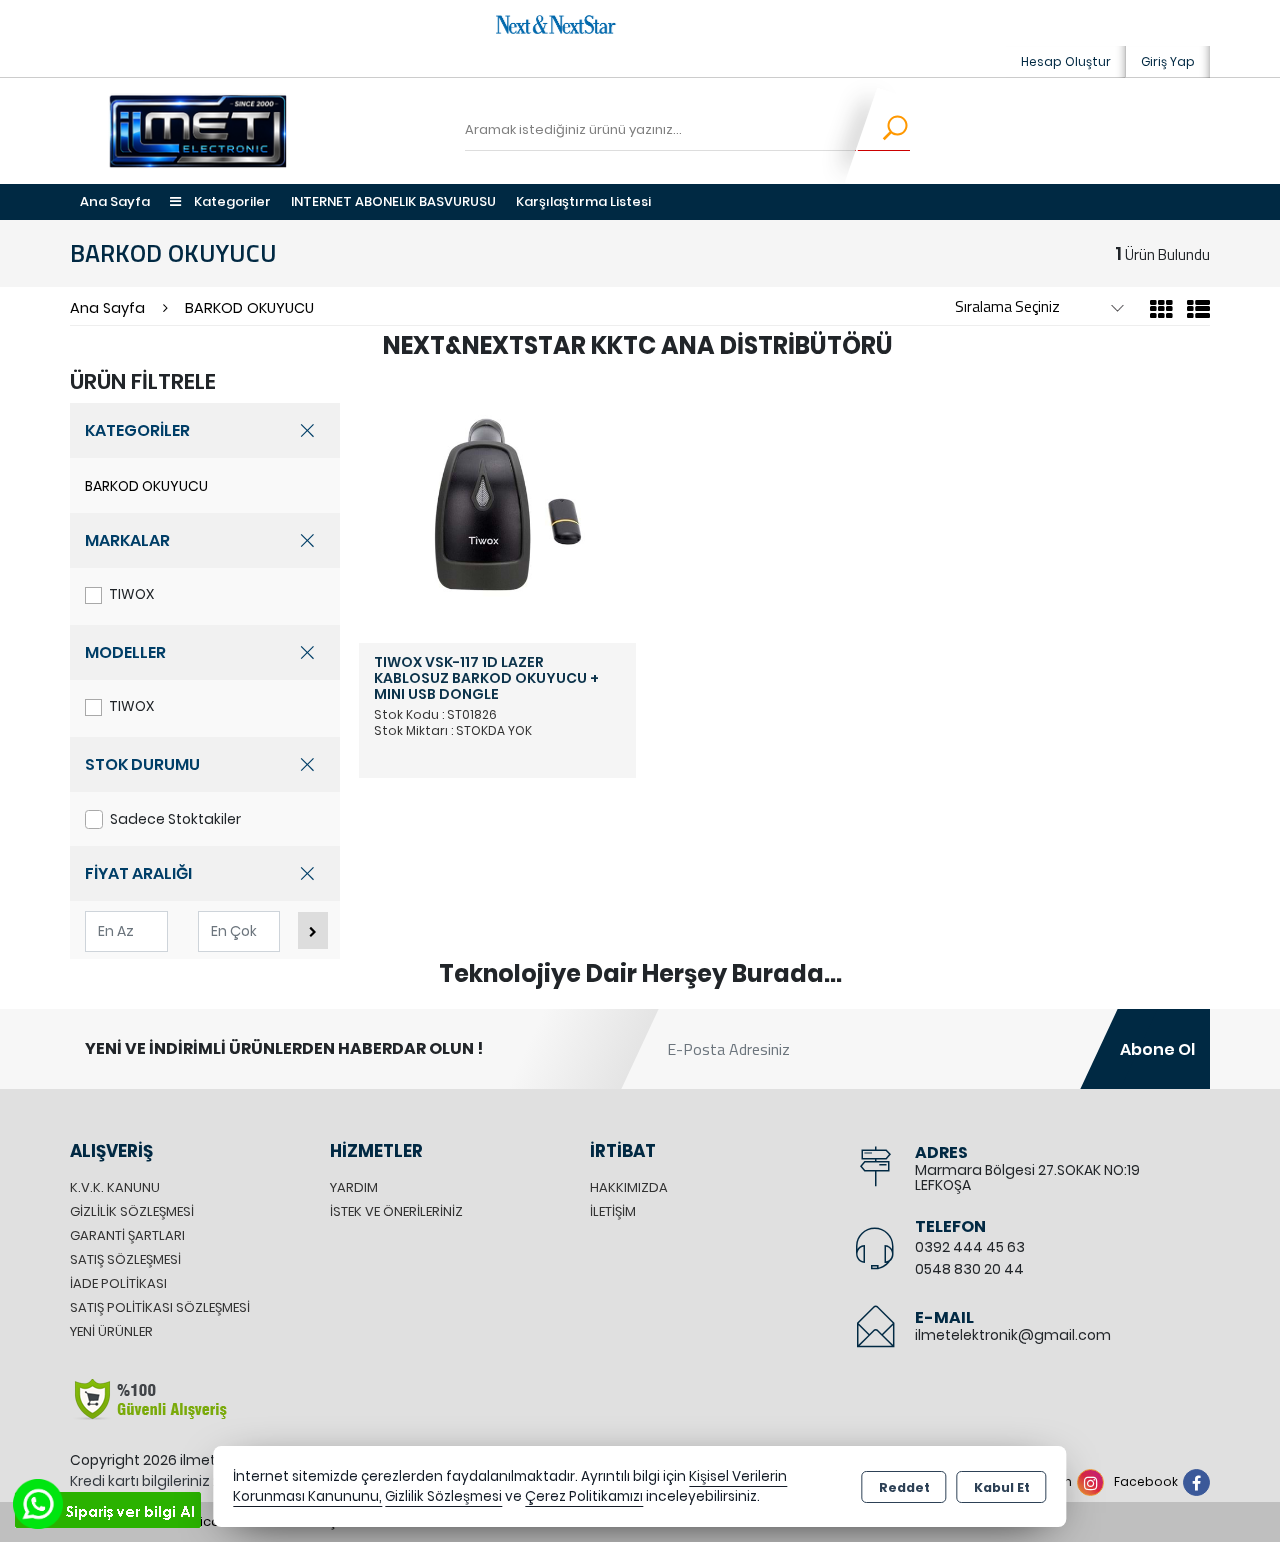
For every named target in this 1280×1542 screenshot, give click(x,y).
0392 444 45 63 (970, 1247)
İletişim (613, 1211)
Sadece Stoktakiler (175, 819)
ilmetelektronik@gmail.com (1013, 1335)
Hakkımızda (629, 1187)
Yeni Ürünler (111, 1331)
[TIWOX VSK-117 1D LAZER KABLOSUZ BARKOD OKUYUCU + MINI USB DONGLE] (497, 503)
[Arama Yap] (882, 131)
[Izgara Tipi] (1161, 312)
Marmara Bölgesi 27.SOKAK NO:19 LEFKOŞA (1027, 1177)
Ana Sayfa (115, 201)
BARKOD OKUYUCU (146, 486)
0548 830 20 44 (969, 1269)
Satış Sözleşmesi (125, 1259)
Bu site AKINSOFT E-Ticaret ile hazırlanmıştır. (211, 1521)
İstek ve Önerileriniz (396, 1211)
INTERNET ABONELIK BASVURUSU (393, 201)
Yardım (354, 1187)
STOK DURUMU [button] (142, 764)
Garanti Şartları (127, 1235)
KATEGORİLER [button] (137, 430)
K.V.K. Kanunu (115, 1187)
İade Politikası (118, 1283)
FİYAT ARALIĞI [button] (138, 873)
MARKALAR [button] (127, 540)
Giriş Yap (1168, 61)
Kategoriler (231, 201)
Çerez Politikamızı (584, 1496)
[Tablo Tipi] (1193, 312)
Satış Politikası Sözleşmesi (160, 1307)
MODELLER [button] (125, 652)
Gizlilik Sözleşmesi (132, 1211)
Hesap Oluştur (1066, 61)
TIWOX (131, 594)
